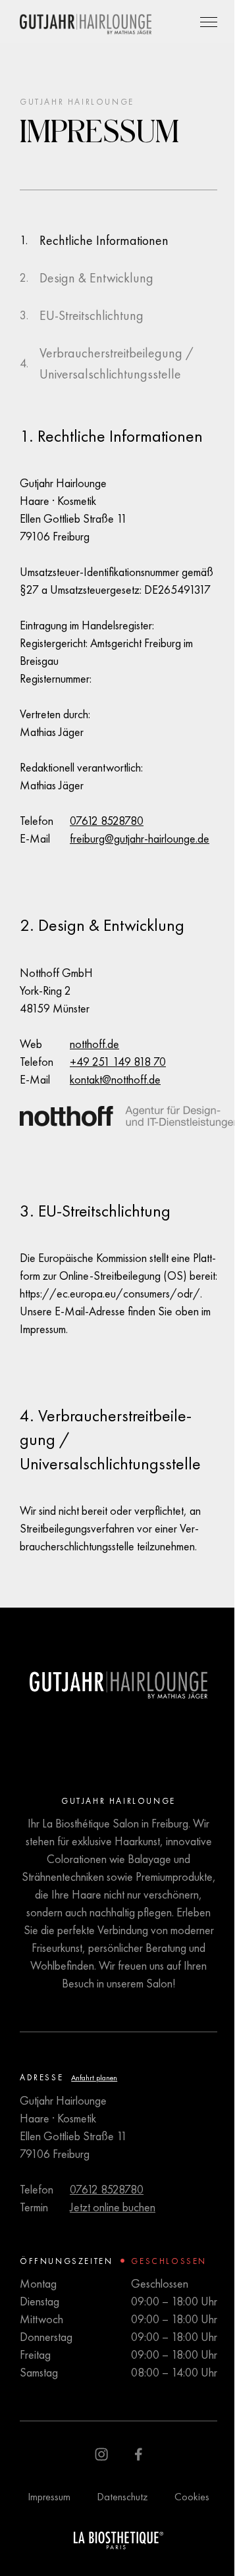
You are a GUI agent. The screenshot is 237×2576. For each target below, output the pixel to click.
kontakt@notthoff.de (115, 1079)
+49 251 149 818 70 (118, 1062)
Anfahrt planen (94, 2078)
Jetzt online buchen (113, 2207)
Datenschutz (122, 2497)
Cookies (192, 2497)
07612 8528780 (107, 821)
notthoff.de (94, 1044)
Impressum (49, 2497)
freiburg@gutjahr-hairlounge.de (140, 838)
